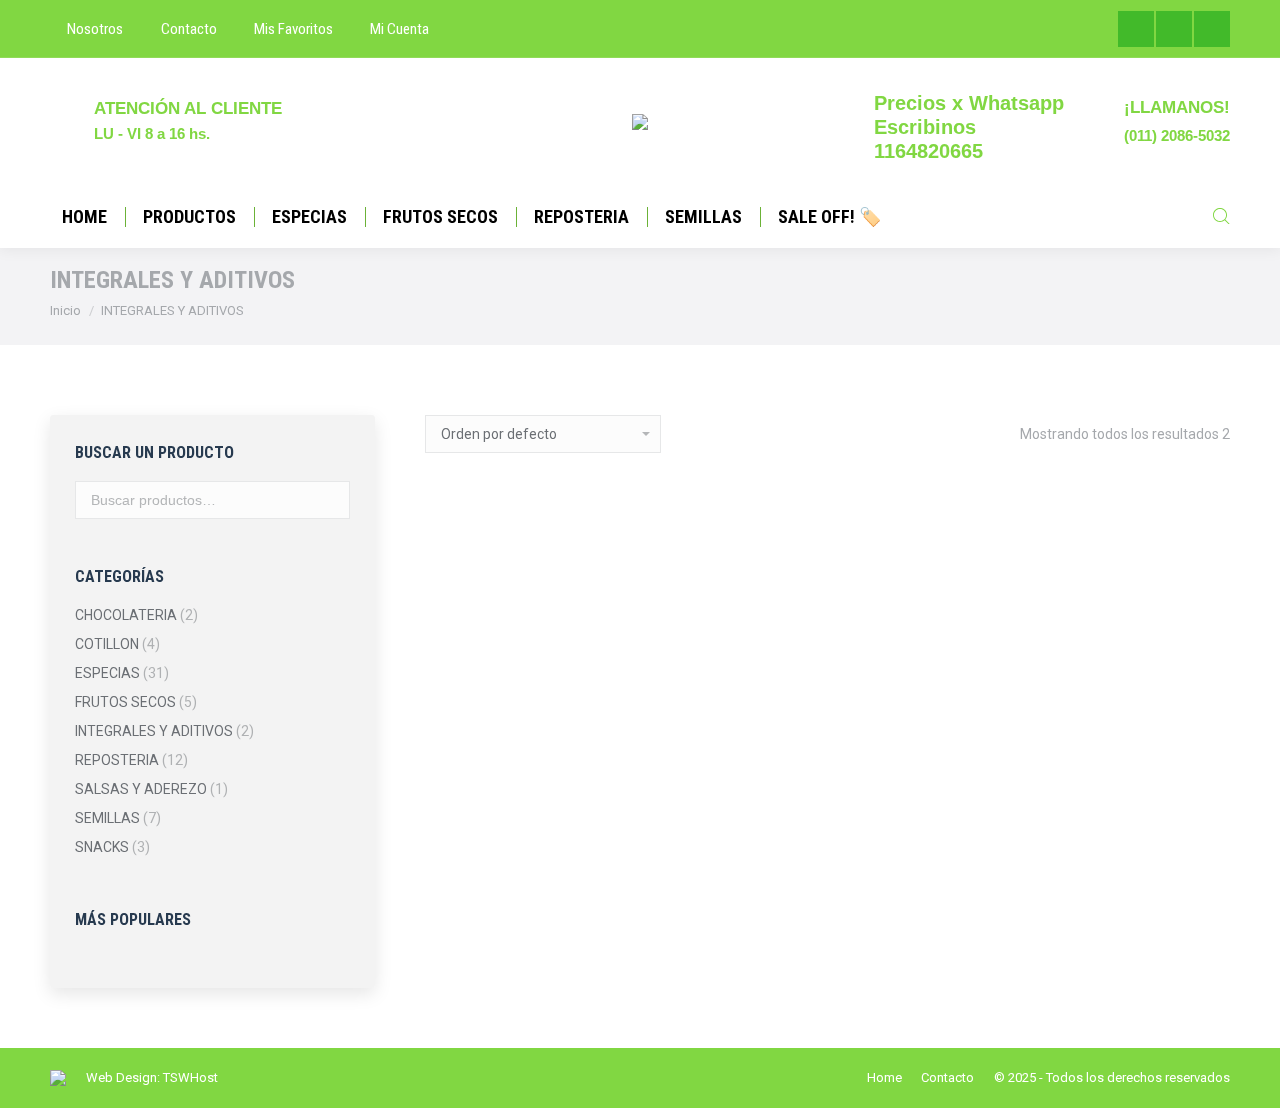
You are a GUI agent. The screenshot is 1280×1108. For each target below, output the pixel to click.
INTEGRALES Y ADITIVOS (154, 731)
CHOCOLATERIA (126, 615)
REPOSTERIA (117, 760)
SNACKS (102, 847)
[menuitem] (86, 29)
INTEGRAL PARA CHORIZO (514, 703)
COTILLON (107, 644)
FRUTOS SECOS (125, 702)
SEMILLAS (107, 818)
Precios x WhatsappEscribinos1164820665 (969, 127)
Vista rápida (514, 742)
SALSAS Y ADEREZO (141, 789)
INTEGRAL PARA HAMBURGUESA (723, 729)
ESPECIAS (107, 673)
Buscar (329, 500)
